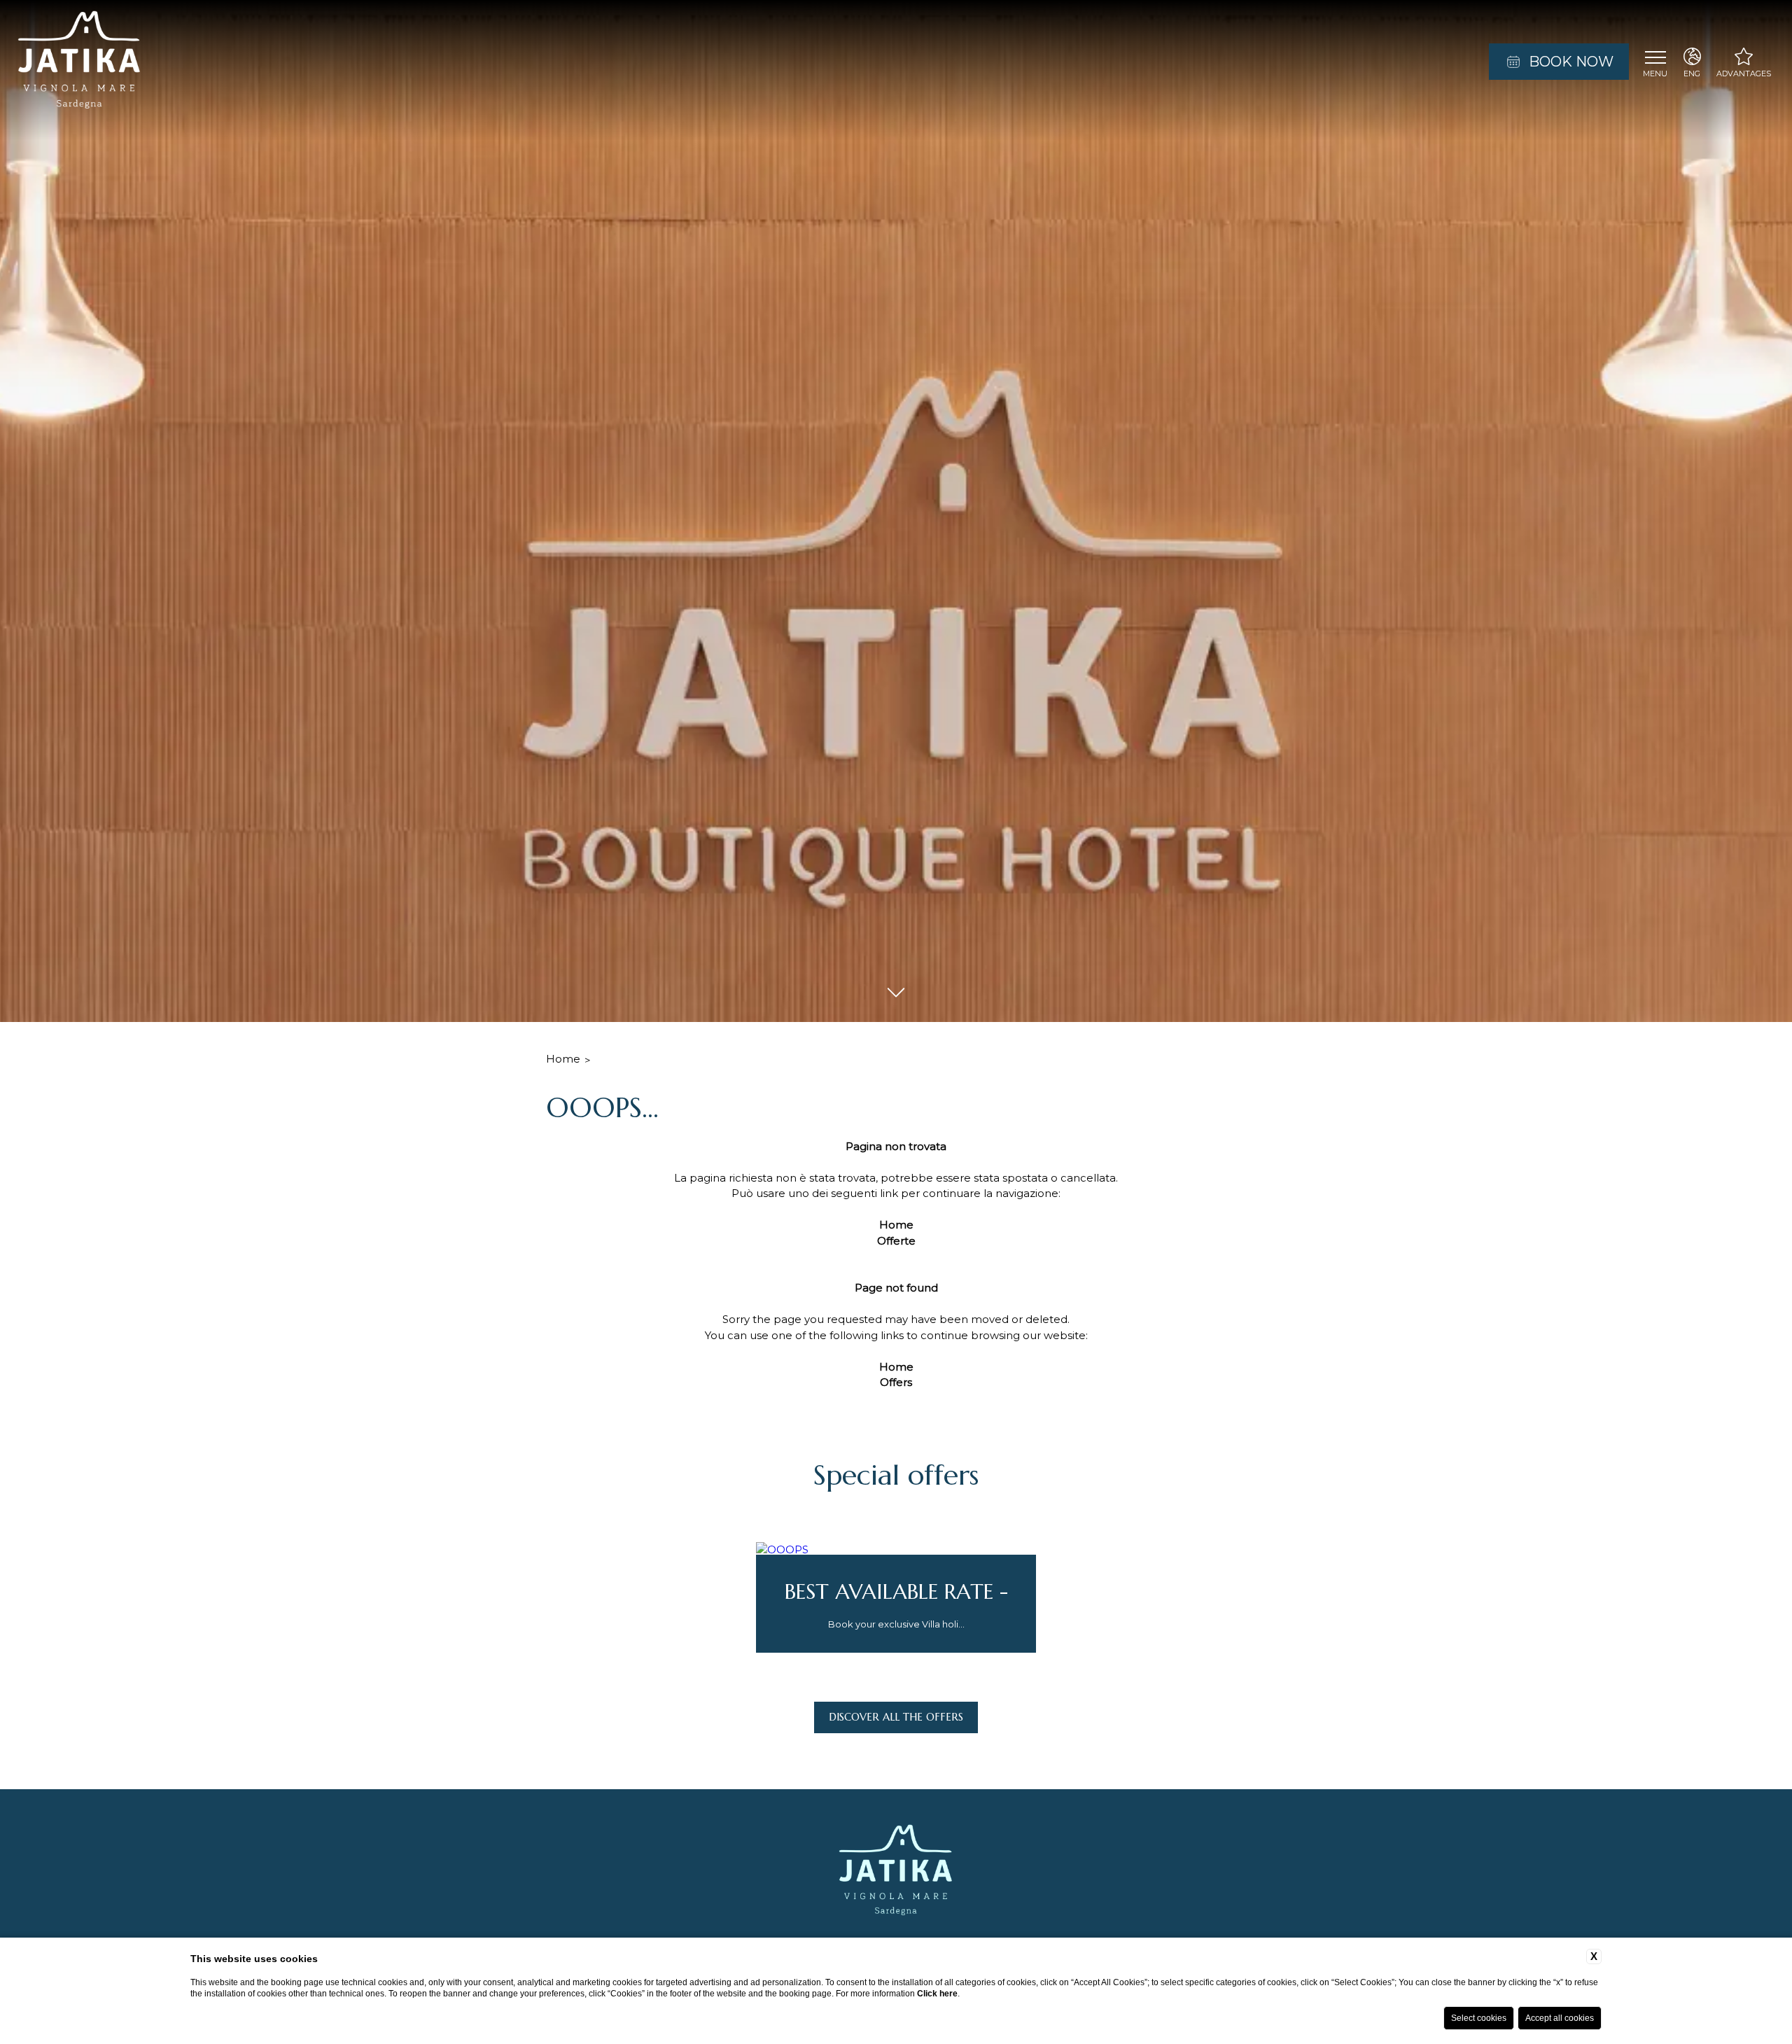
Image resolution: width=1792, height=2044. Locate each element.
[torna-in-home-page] (79, 62)
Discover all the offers (896, 1717)
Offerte (896, 1241)
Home (563, 1059)
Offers (896, 1382)
